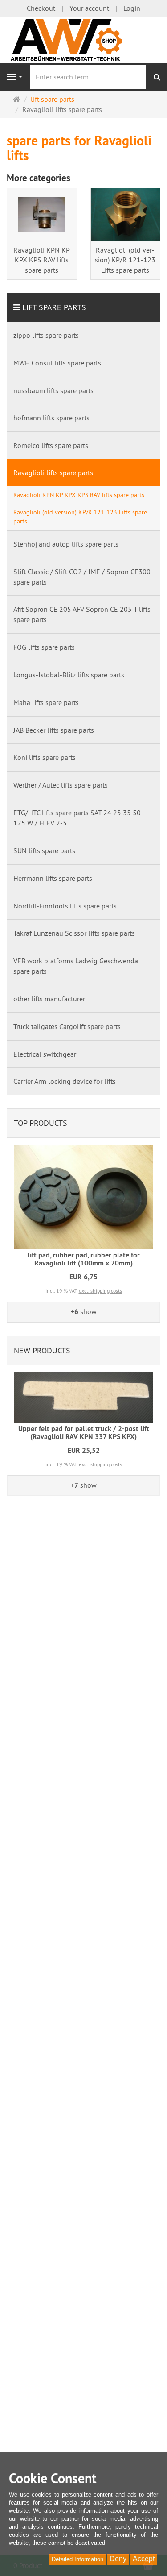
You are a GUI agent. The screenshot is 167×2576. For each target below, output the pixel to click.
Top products (41, 1123)
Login (132, 8)
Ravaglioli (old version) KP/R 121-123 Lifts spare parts (125, 260)
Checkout (41, 8)
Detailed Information (77, 2559)
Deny (118, 2559)
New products (42, 1350)
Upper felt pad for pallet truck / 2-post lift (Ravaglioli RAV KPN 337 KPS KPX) (84, 1433)
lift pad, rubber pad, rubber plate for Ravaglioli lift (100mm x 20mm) (84, 1259)
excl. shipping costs (100, 1291)
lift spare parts (54, 307)
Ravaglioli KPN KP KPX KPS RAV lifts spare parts (42, 260)
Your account (89, 8)
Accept (144, 2559)
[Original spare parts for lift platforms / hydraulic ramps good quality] (83, 39)
